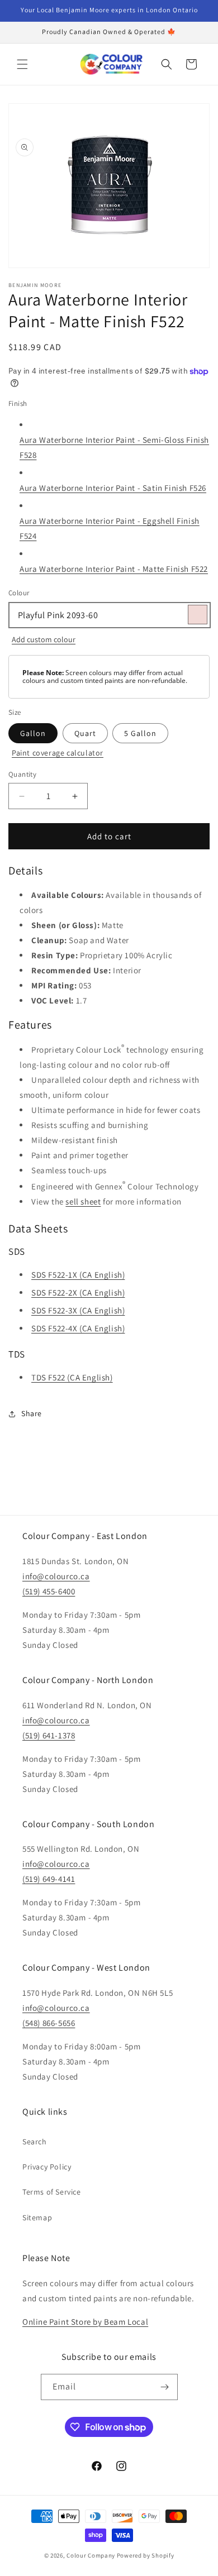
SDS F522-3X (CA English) (78, 1310)
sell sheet (83, 1201)
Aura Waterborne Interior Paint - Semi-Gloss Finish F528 (114, 447)
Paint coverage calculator (58, 753)
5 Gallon (140, 733)
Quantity (22, 774)
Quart (85, 733)
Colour (19, 593)
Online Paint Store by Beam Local (85, 2322)
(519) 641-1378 (49, 1735)
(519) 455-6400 (49, 1591)
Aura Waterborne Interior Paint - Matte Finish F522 (114, 569)
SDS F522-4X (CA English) (78, 1328)
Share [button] (32, 1413)
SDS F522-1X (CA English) (78, 1275)
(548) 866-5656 (49, 2023)
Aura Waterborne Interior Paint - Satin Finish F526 (113, 488)
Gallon (33, 733)
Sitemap (37, 2217)
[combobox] (109, 615)
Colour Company (92, 2555)
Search (35, 2142)
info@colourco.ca (56, 1576)
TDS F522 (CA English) (72, 1377)
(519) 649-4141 (49, 1879)
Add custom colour (44, 639)
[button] (22, 64)
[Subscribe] (165, 2387)
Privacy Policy (47, 2167)
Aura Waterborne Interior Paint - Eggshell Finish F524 (110, 528)
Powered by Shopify (146, 2555)
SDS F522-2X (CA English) (78, 1292)
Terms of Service (52, 2192)
